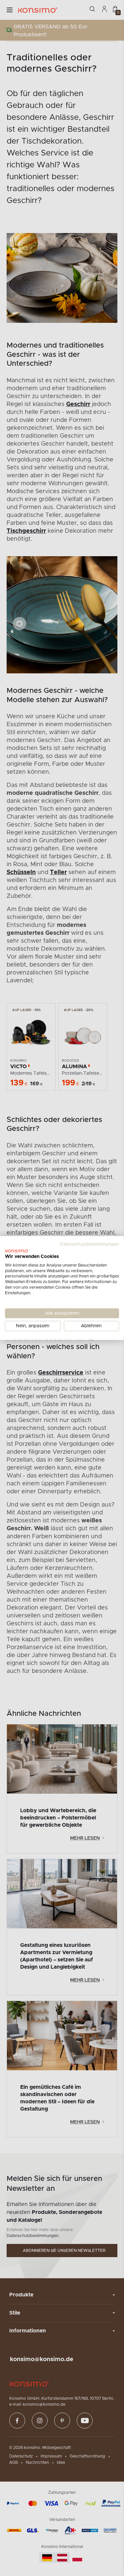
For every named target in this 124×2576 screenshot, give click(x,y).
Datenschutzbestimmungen (89, 1244)
